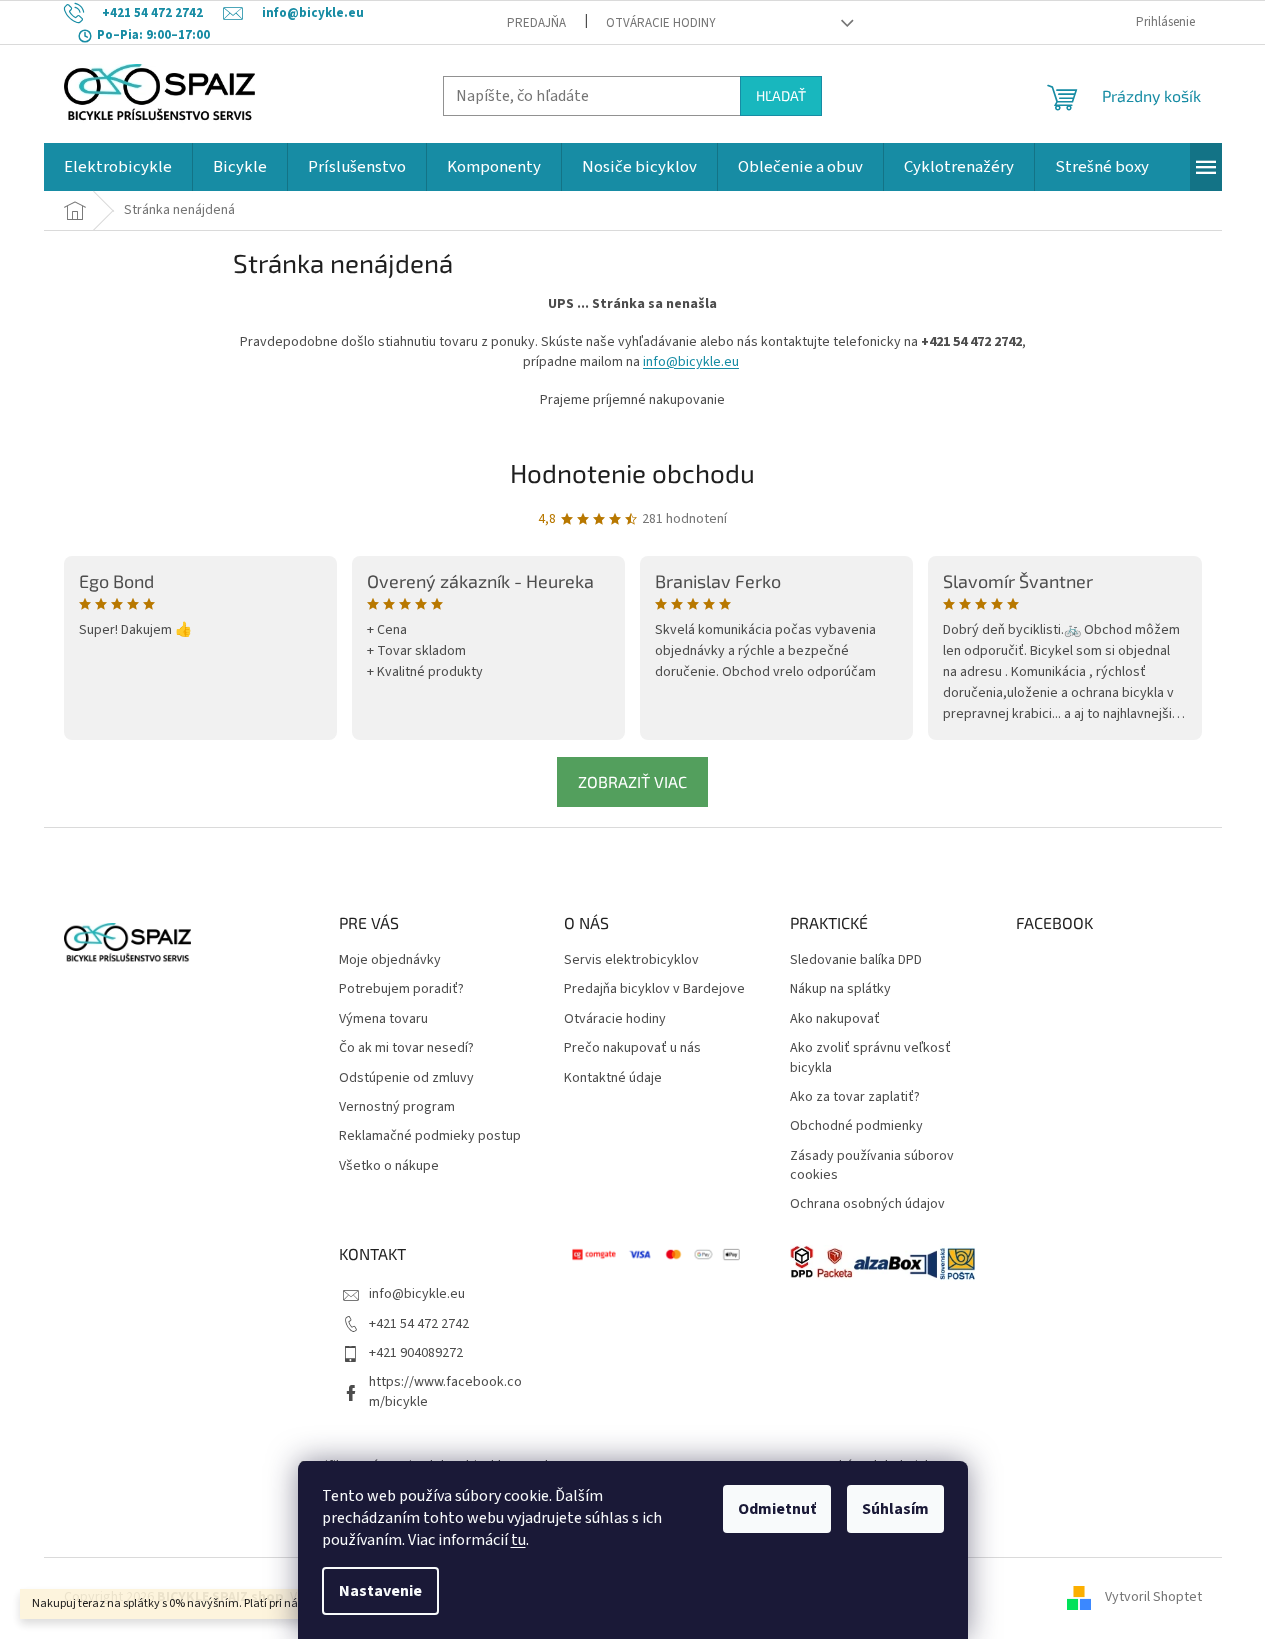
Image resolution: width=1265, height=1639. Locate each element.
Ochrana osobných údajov (867, 1204)
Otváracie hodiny (661, 23)
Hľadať (781, 95)
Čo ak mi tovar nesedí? (406, 1048)
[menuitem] (118, 167)
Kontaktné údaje (613, 1078)
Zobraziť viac (632, 781)
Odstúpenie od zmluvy (406, 1078)
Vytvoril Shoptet (1153, 1598)
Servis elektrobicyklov (631, 960)
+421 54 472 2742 (419, 1324)
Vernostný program (397, 1107)
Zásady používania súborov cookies (872, 1166)
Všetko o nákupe (389, 1166)
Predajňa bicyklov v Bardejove (654, 989)
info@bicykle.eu (691, 362)
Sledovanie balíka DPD (856, 960)
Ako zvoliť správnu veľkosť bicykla (870, 1058)
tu (518, 1540)
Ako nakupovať (835, 1019)
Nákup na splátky (840, 989)
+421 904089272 (416, 1353)
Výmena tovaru (383, 1019)
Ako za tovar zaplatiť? (855, 1097)
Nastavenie (380, 1591)
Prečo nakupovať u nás (632, 1048)
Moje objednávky (390, 960)
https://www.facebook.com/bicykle (445, 1391)
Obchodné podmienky (856, 1126)
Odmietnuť (777, 1509)
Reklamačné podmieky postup (430, 1136)
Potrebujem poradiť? (401, 989)
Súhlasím (895, 1509)
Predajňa (536, 23)
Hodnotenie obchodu (632, 472)
